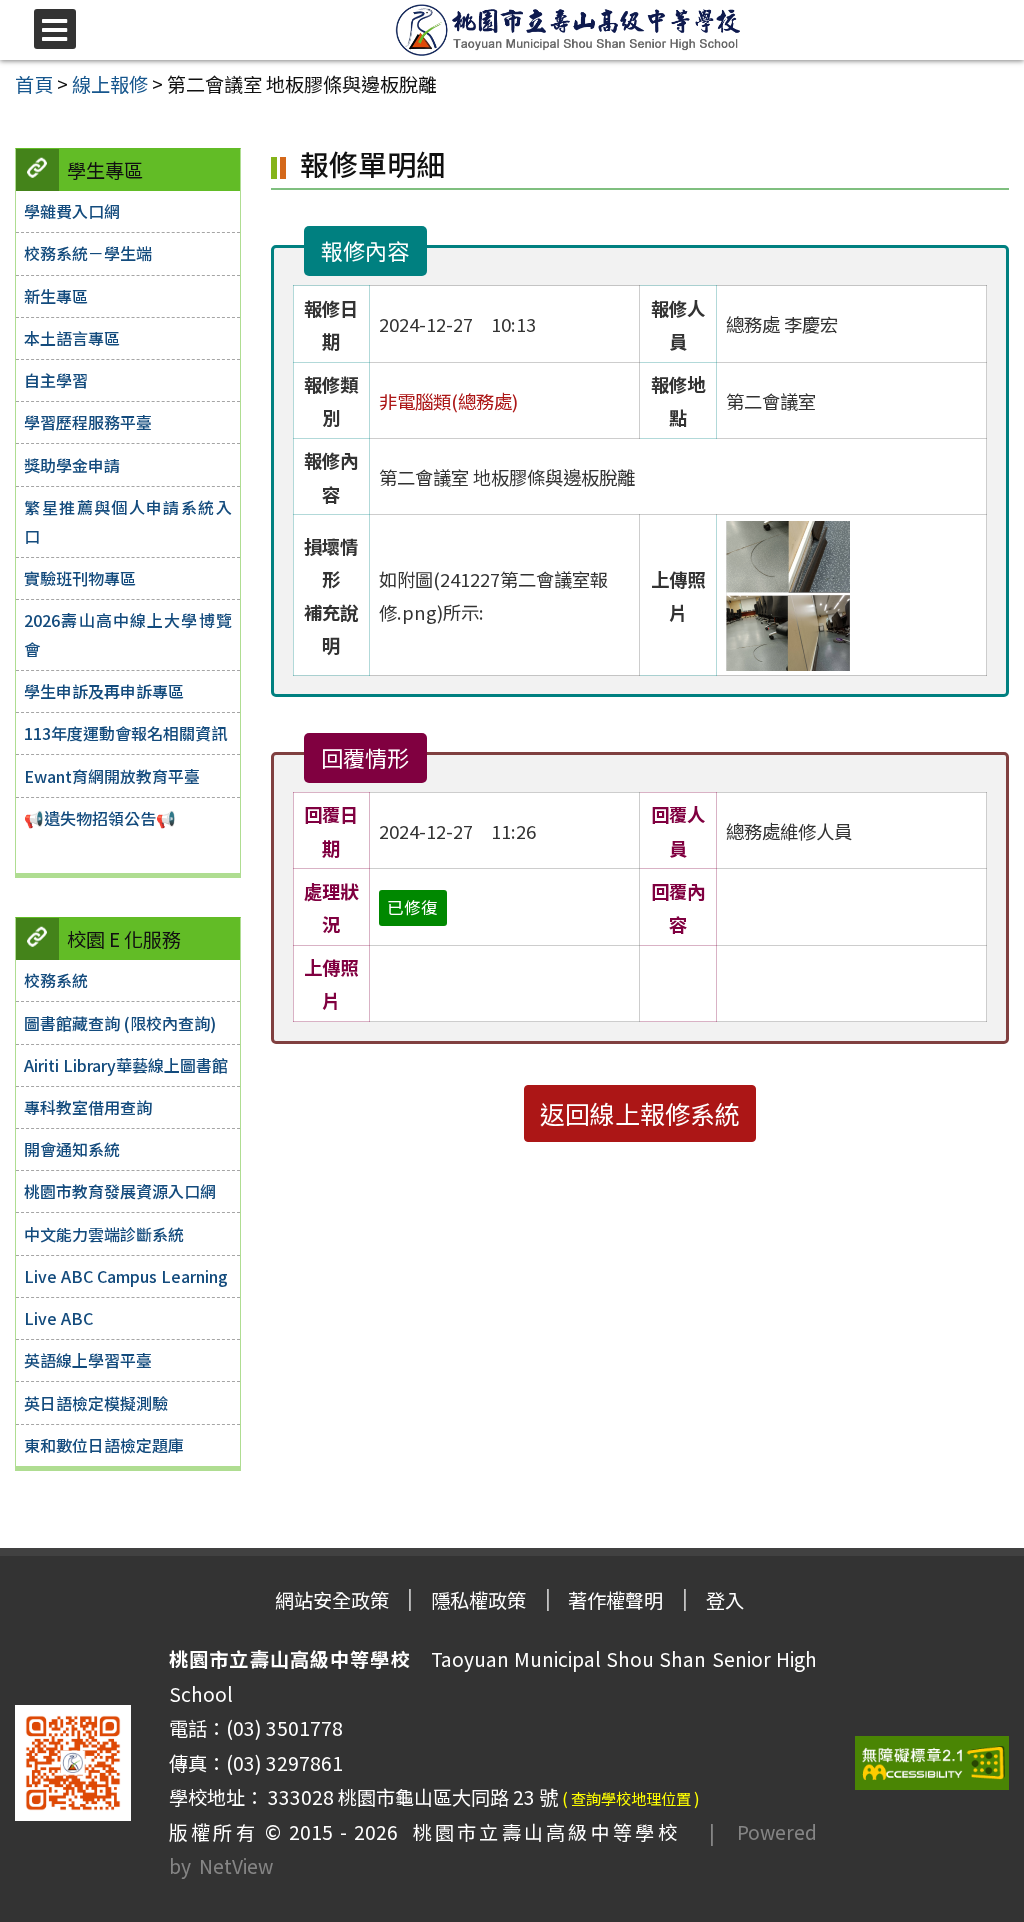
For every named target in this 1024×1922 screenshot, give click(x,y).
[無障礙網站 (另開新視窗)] (932, 1763)
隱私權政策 (478, 1600)
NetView (236, 1866)
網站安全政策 (332, 1600)
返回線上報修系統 (640, 1113)
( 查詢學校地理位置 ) (631, 1798)
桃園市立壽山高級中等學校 (539, 1832)
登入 (725, 1600)
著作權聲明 (615, 1600)
